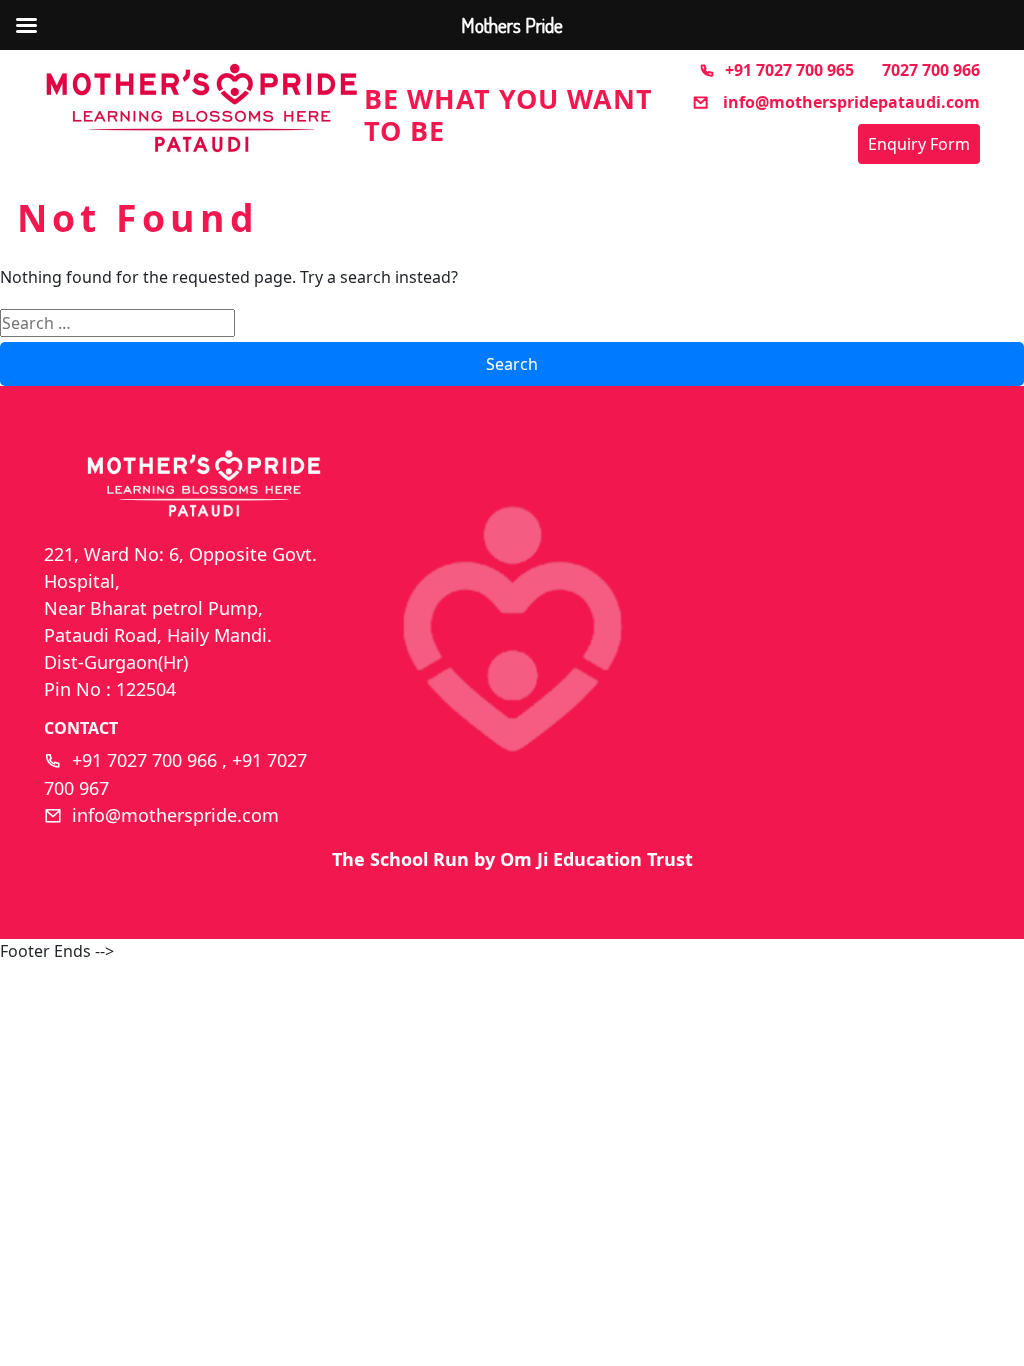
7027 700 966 (931, 70)
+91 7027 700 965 (789, 70)
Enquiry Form (919, 144)
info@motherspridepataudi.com (849, 102)
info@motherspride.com (175, 815)
